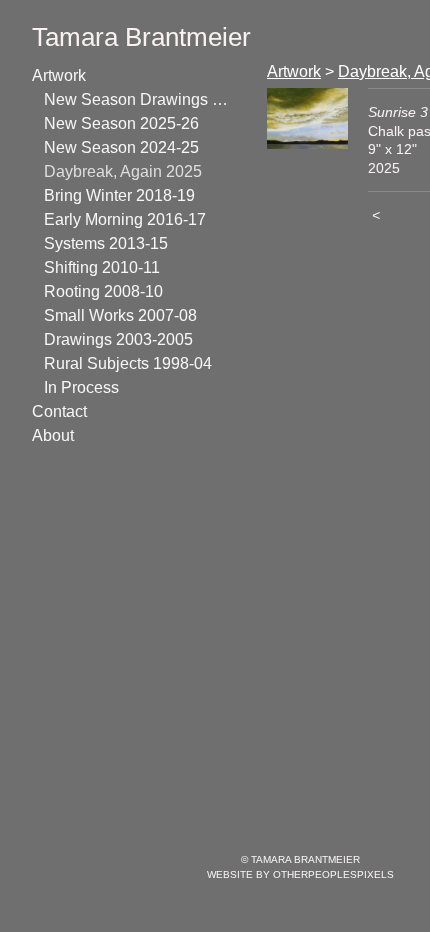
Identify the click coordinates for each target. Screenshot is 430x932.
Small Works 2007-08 (120, 315)
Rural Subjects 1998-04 (128, 363)
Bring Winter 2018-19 (119, 195)
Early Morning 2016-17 (125, 219)
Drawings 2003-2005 (118, 339)
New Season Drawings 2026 (138, 99)
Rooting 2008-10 (103, 291)
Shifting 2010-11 (102, 267)
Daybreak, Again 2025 (123, 171)
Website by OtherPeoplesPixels (300, 874)
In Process (81, 387)
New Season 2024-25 (121, 147)
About (53, 435)
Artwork (59, 75)
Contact (59, 411)
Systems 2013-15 (106, 243)
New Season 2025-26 (121, 123)
